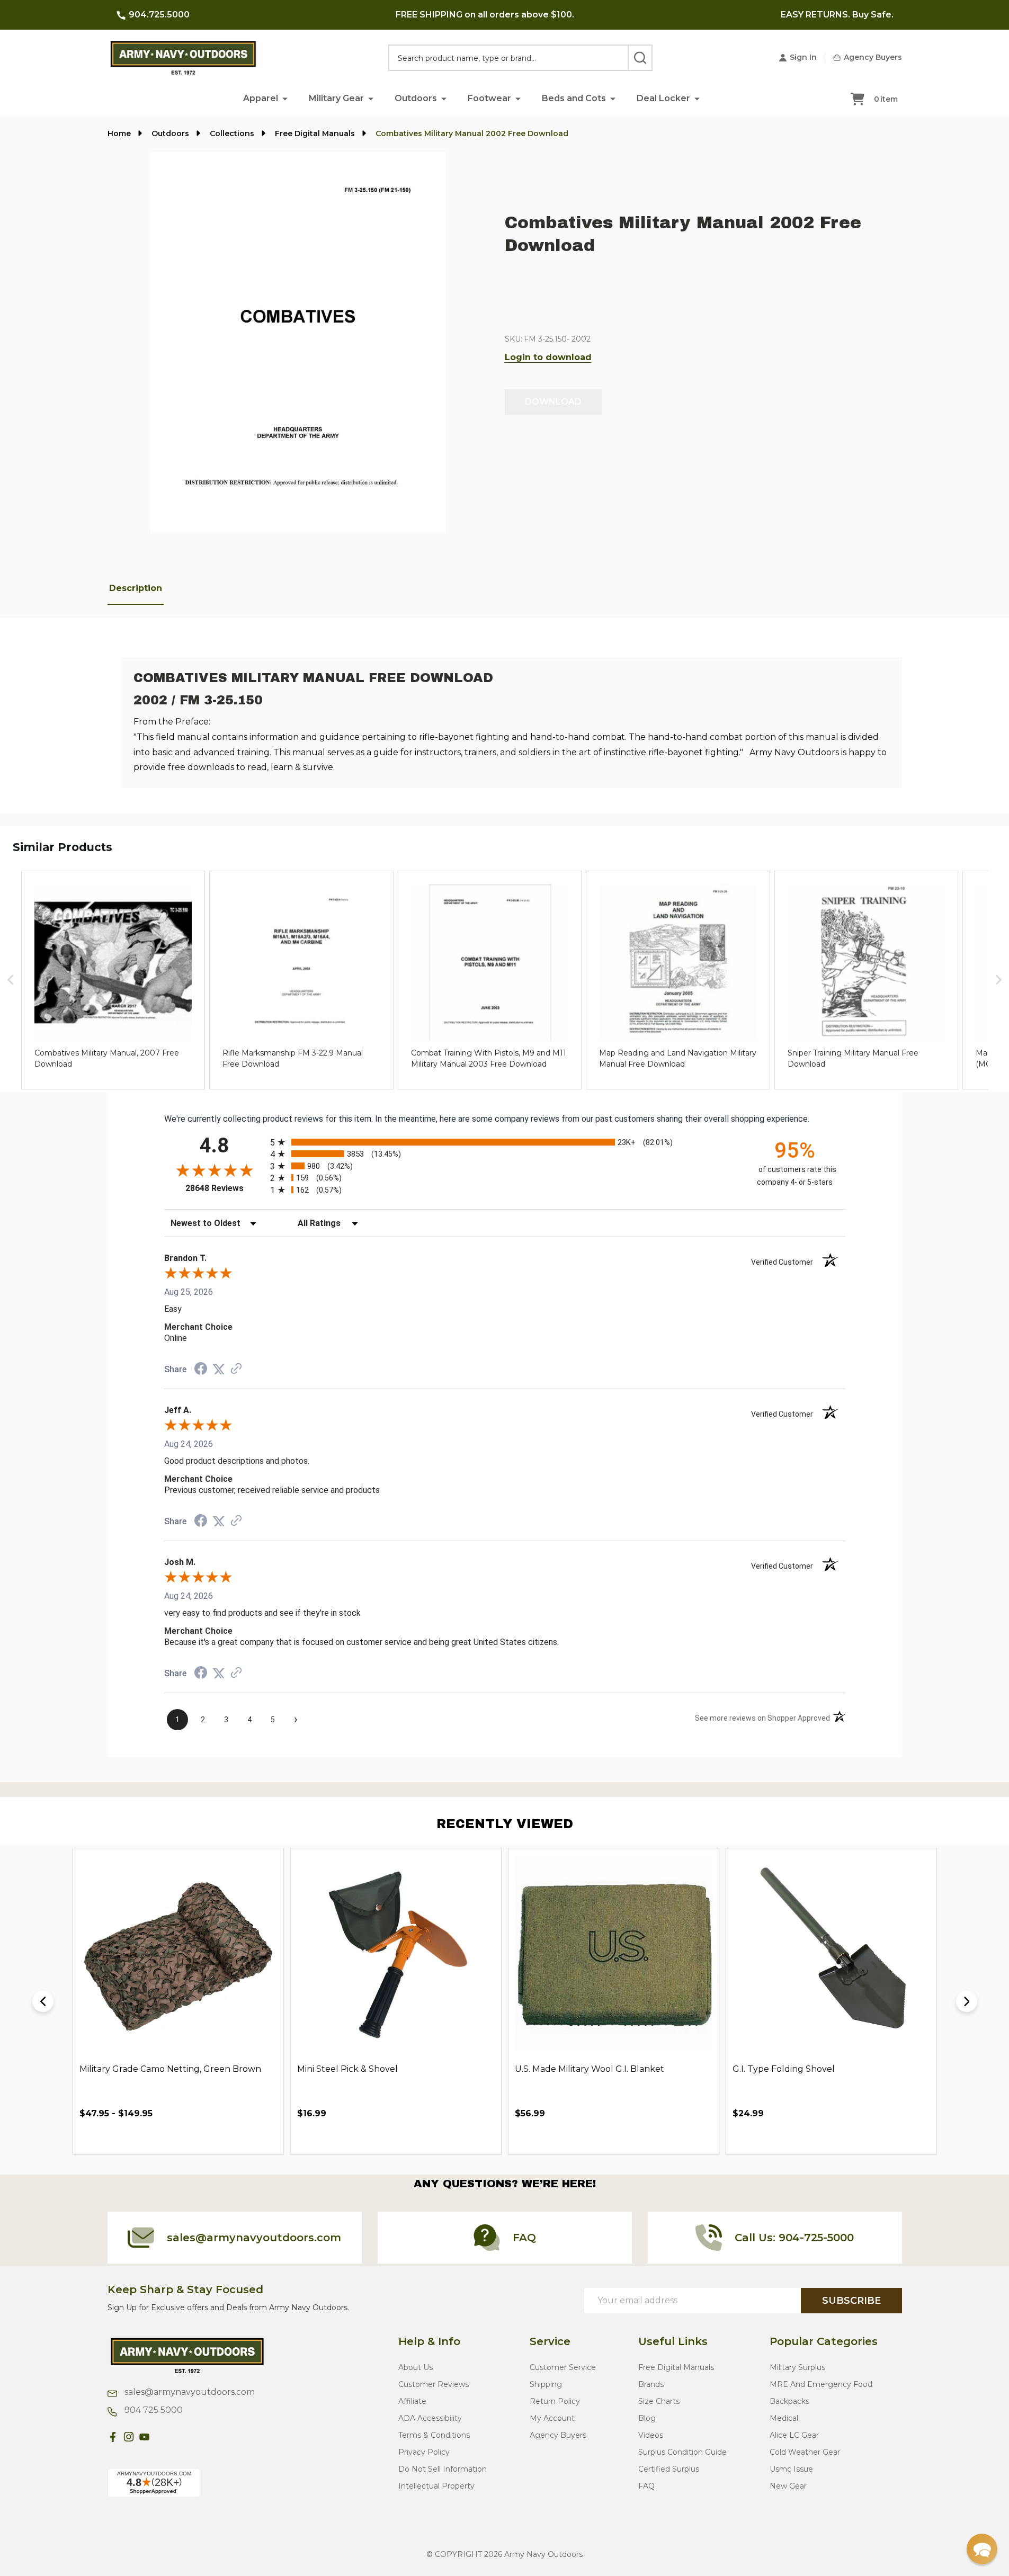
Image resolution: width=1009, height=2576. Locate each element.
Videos (651, 2435)
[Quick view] (243, 2137)
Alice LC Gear (794, 2435)
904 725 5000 (153, 2410)
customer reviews (434, 2384)
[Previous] (43, 2001)
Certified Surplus (669, 2469)
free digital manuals (676, 2367)
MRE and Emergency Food (821, 2384)
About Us (416, 2367)
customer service (563, 2367)
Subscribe (851, 2301)
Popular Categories (824, 2341)
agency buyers (558, 2435)
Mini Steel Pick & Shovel (347, 2069)
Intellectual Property (436, 2486)
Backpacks (789, 2401)
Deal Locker (663, 98)
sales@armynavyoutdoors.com (189, 2392)
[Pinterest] (160, 2437)
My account (552, 2418)
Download (553, 402)
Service (550, 2341)
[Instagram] (129, 2437)
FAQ (646, 2486)
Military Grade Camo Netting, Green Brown (170, 2069)
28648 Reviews (225, 1188)
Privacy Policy (424, 2452)
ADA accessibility (430, 2418)
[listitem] (113, 980)
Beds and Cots (574, 98)
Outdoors (416, 98)
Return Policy (555, 2401)
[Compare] (266, 2137)
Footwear (489, 98)
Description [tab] (136, 588)
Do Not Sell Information (443, 2469)
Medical (784, 2418)
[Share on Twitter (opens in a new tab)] (219, 1369)
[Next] (967, 2001)
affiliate (412, 2401)
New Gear (788, 2486)
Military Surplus (797, 2367)
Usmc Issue (791, 2469)
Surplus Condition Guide (682, 2452)
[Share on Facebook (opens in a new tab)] (201, 1370)
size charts (659, 2401)
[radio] (505, 1142)
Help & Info (429, 2341)
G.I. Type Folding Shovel (784, 2069)
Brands (651, 2384)
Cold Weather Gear (805, 2452)
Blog (647, 2418)
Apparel (261, 98)
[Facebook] (113, 2437)
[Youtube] (145, 2437)
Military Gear (336, 98)
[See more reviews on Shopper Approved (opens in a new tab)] (236, 1369)
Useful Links (673, 2341)
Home (119, 133)
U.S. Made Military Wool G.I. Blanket (590, 2069)
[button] (285, 98)
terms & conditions (434, 2435)
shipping (546, 2384)
